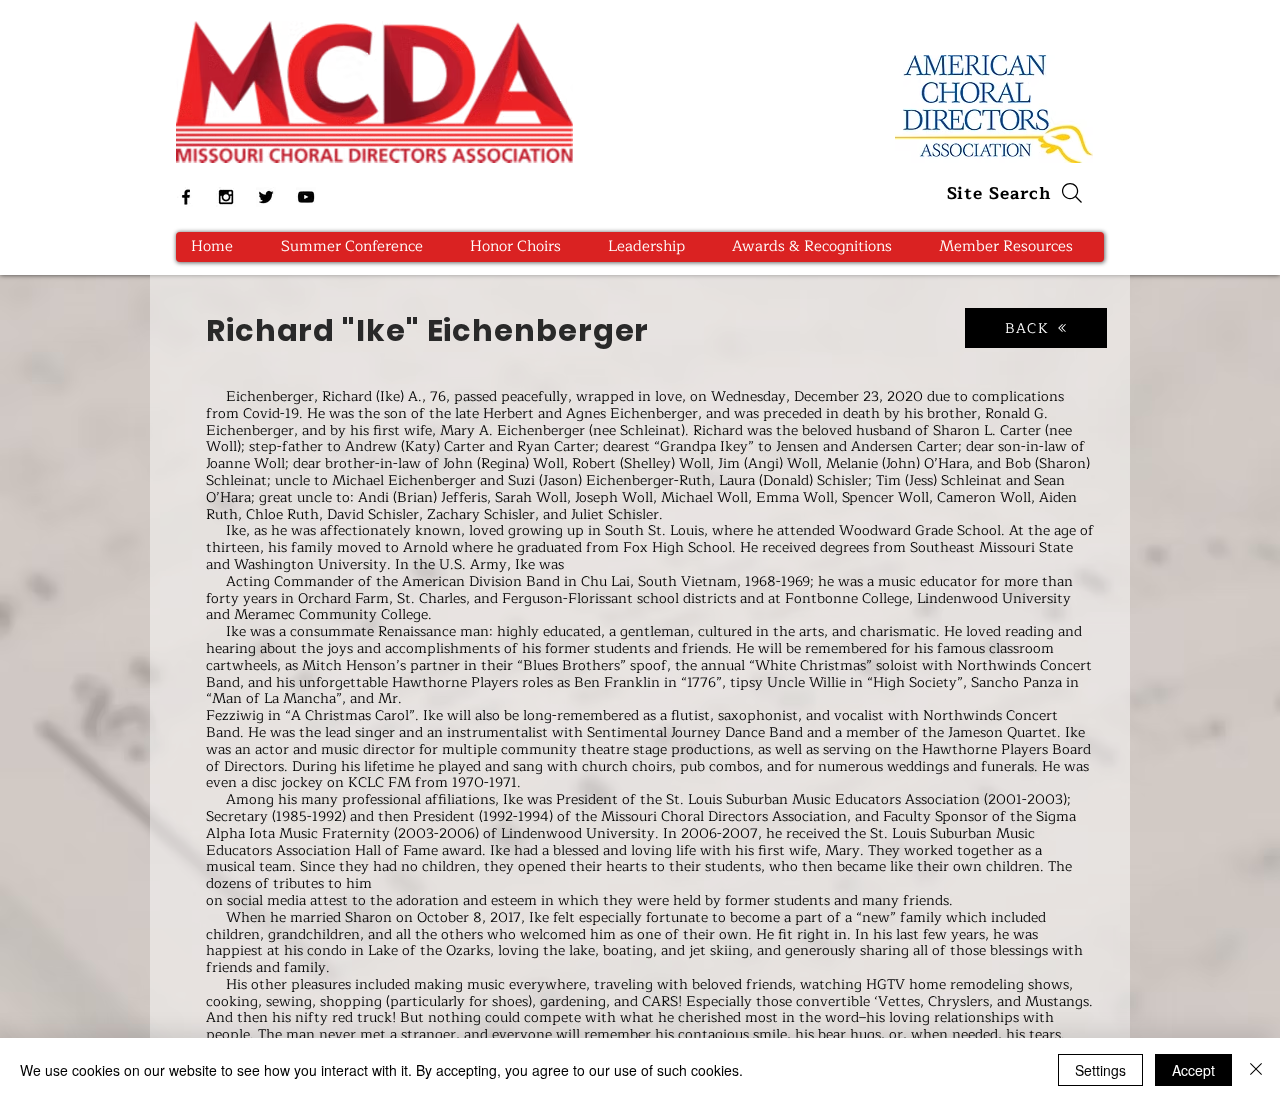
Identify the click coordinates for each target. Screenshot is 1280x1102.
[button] (523, 247)
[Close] (1256, 1070)
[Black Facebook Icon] (186, 197)
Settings (1100, 1070)
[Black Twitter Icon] (266, 197)
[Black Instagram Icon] (226, 197)
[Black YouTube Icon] (306, 197)
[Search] (1072, 193)
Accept (1193, 1070)
